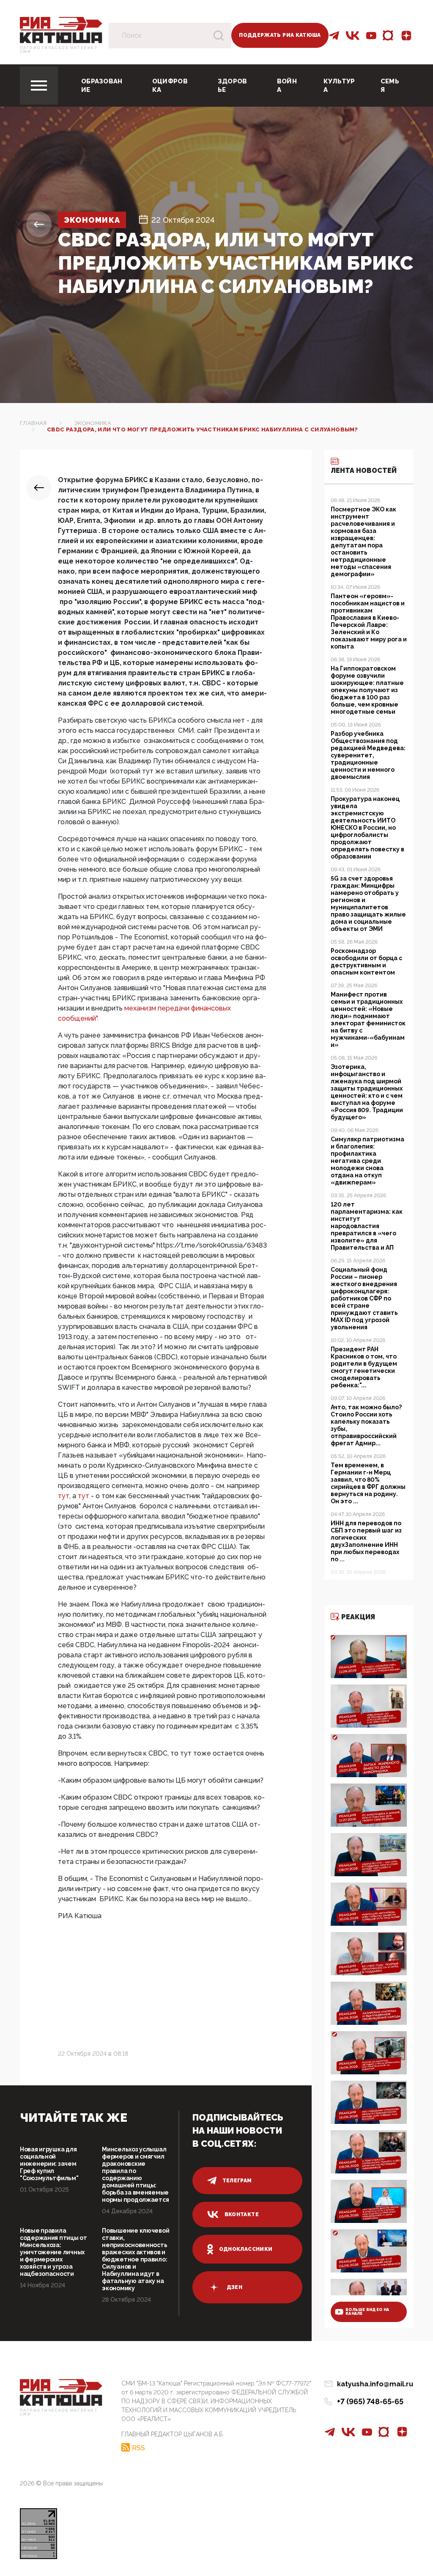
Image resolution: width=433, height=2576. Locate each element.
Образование (102, 86)
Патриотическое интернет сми (59, 50)
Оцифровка (170, 86)
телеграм (237, 2181)
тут (64, 1496)
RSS (138, 2448)
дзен (234, 2287)
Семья (390, 86)
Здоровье (233, 86)
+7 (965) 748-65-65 (370, 2401)
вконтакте (242, 2214)
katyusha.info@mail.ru (375, 2384)
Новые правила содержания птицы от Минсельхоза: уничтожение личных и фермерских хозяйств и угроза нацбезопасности (53, 2252)
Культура (339, 86)
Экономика (92, 220)
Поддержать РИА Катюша (280, 35)
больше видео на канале (367, 2312)
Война (287, 86)
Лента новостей (364, 471)
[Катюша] (61, 29)
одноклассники (246, 2249)
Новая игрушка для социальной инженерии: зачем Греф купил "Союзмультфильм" (49, 2164)
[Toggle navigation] (39, 86)
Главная (33, 423)
